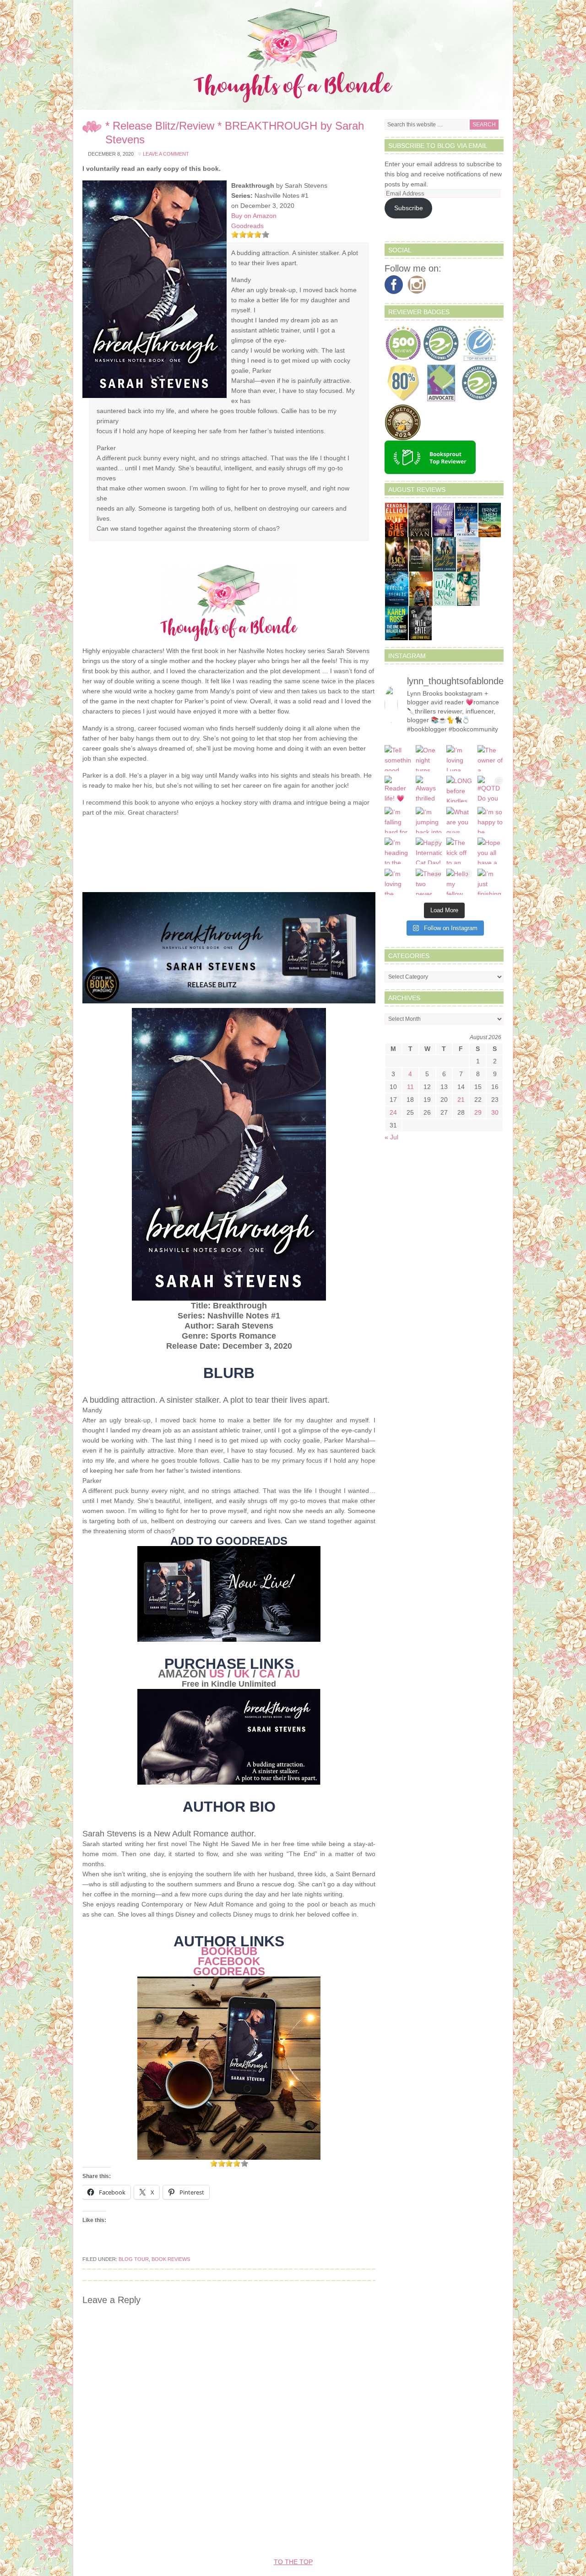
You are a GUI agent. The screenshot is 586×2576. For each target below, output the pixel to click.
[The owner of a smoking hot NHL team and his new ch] (491, 758)
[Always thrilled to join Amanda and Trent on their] (429, 789)
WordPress (417, 2534)
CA (267, 1674)
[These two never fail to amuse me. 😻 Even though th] (429, 882)
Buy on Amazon (254, 216)
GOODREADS (229, 1971)
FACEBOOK (229, 1961)
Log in (455, 2534)
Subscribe (409, 208)
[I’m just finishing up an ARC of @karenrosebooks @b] (491, 882)
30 (495, 1112)
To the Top (293, 2562)
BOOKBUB (229, 1951)
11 (410, 1087)
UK (242, 1674)
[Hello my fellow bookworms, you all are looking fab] (460, 882)
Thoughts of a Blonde (293, 55)
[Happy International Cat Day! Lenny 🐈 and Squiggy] (429, 851)
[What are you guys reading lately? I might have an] (460, 820)
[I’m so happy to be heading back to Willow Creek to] (491, 820)
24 (393, 1112)
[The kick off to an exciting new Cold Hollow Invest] (460, 851)
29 (478, 1112)
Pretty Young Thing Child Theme (247, 2534)
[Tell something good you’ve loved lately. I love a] (398, 758)
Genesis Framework (355, 2534)
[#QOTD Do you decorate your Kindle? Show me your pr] (491, 789)
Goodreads (247, 226)
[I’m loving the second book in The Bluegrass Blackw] (398, 882)
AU (292, 1674)
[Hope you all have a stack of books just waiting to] (491, 851)
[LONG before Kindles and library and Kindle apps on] (460, 789)
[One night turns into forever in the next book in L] (429, 758)
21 (461, 1100)
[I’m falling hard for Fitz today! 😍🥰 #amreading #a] (398, 820)
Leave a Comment (166, 154)
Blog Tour (134, 2259)
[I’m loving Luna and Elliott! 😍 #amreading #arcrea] (460, 758)
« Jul (391, 1137)
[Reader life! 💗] (398, 789)
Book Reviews (171, 2259)
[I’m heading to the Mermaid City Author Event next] (398, 851)
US (217, 1674)
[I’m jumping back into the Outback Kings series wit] (429, 820)
